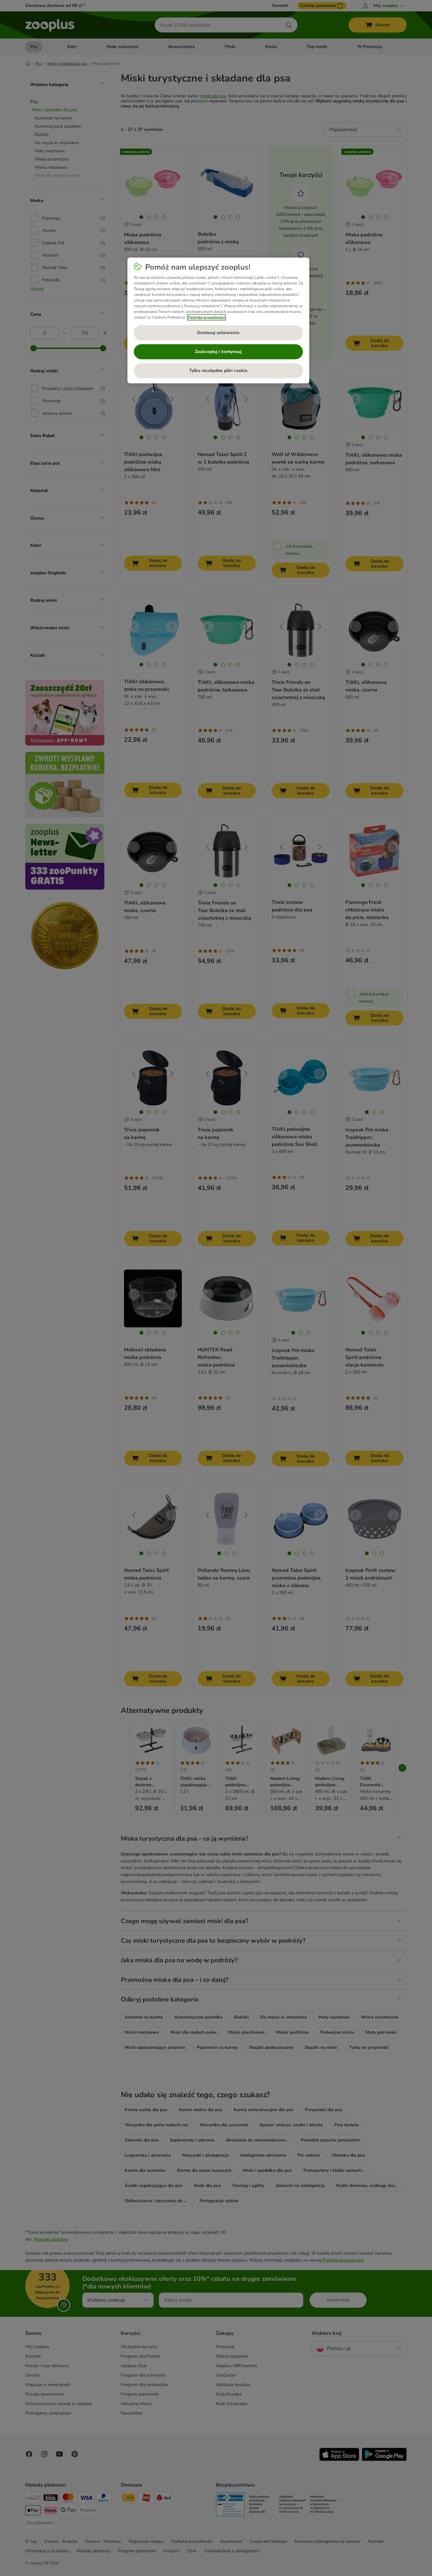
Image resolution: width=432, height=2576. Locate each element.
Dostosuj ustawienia (218, 333)
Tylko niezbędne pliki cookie (218, 371)
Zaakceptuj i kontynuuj (218, 352)
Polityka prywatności (207, 317)
